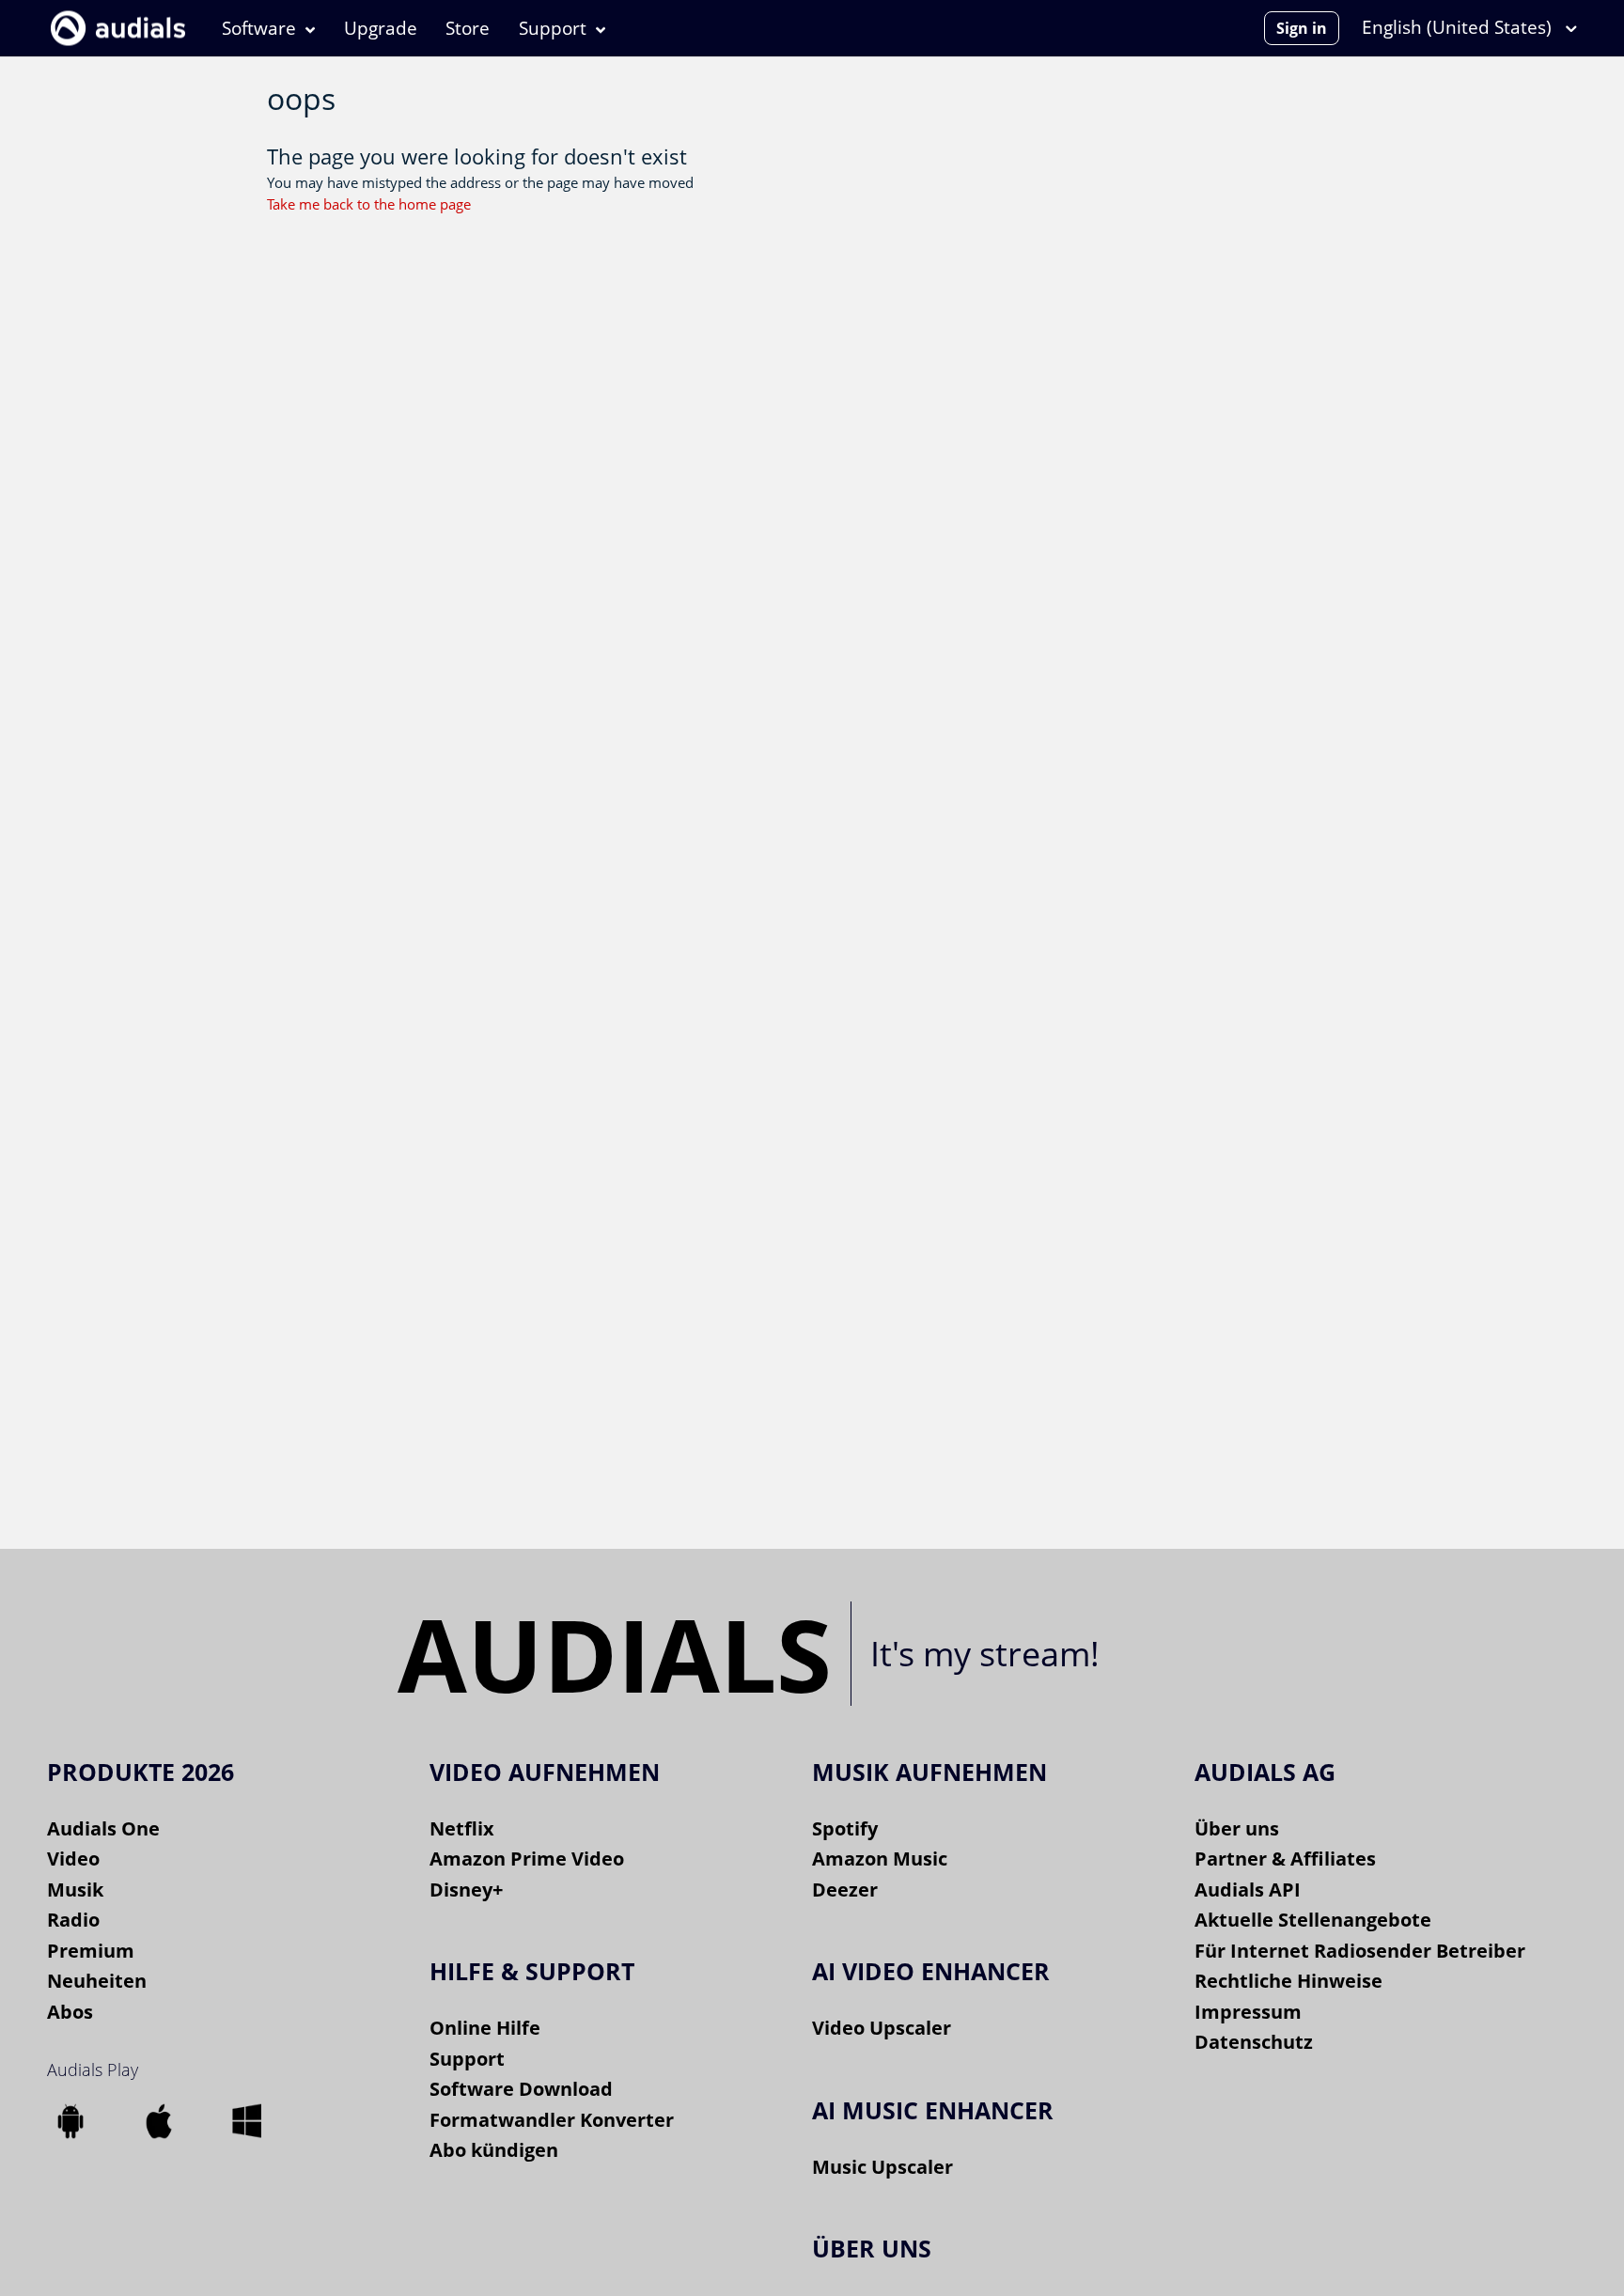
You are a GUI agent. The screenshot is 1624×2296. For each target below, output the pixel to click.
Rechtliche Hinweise (1288, 1981)
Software (259, 28)
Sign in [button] (1302, 28)
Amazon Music (880, 1859)
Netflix (462, 1828)
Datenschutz (1254, 2042)
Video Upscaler (882, 2028)
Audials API (1248, 1890)
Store (468, 28)
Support (553, 28)
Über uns (1237, 1828)
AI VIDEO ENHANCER (931, 1971)
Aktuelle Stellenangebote (1313, 1920)
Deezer (845, 1890)
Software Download (521, 2089)
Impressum (1248, 2012)
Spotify (845, 1828)
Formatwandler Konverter (552, 2120)
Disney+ (466, 1890)
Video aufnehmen (545, 1772)
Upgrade (381, 28)
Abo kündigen (494, 2150)
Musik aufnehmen (929, 1772)
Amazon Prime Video (527, 1859)
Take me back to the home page (369, 204)
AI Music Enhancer (933, 2110)
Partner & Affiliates (1285, 1859)
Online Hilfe (485, 2028)
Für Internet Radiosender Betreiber (1360, 1951)
